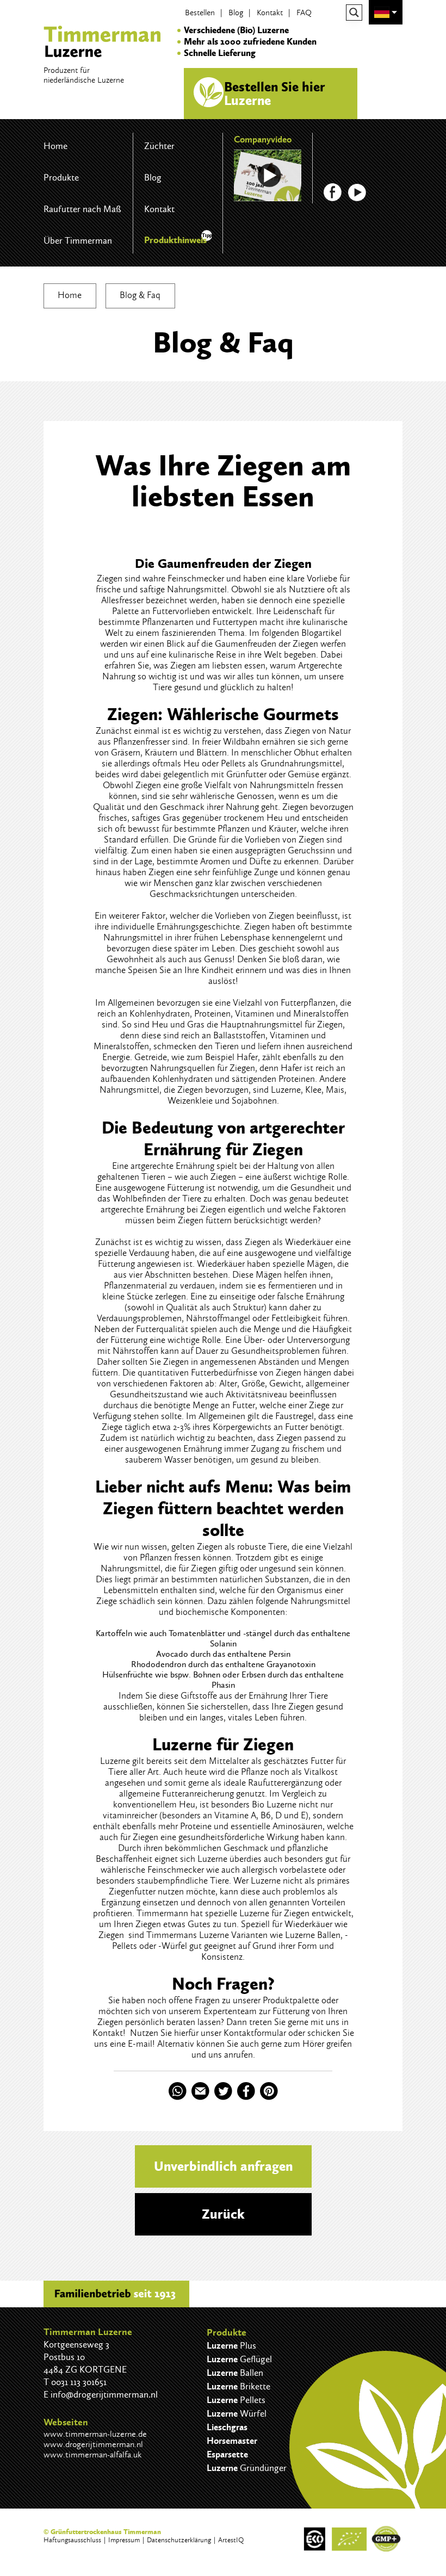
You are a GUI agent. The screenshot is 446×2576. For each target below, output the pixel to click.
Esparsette (227, 2454)
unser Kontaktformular (243, 2033)
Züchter (159, 146)
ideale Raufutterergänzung (273, 1782)
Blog (236, 13)
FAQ (304, 13)
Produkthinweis (175, 240)
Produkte (61, 177)
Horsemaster (232, 2441)
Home (55, 146)
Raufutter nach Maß (82, 209)
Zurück (223, 2214)
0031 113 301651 (79, 2382)
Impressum (124, 2540)
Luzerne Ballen (313, 1935)
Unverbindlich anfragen (223, 2166)
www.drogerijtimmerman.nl (93, 2444)
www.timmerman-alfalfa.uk (92, 2454)
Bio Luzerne (274, 1804)
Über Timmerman (78, 240)
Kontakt (270, 13)
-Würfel (173, 1946)
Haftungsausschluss (72, 2540)
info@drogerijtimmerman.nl (104, 2394)
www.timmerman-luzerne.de (95, 2434)
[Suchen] (354, 13)
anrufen (239, 2054)
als (217, 1782)
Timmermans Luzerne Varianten (207, 1935)
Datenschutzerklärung (179, 2540)
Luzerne (286, 1089)
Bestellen (200, 13)
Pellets (233, 763)
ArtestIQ (231, 2540)
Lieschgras (227, 2427)
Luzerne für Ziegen (274, 1913)
